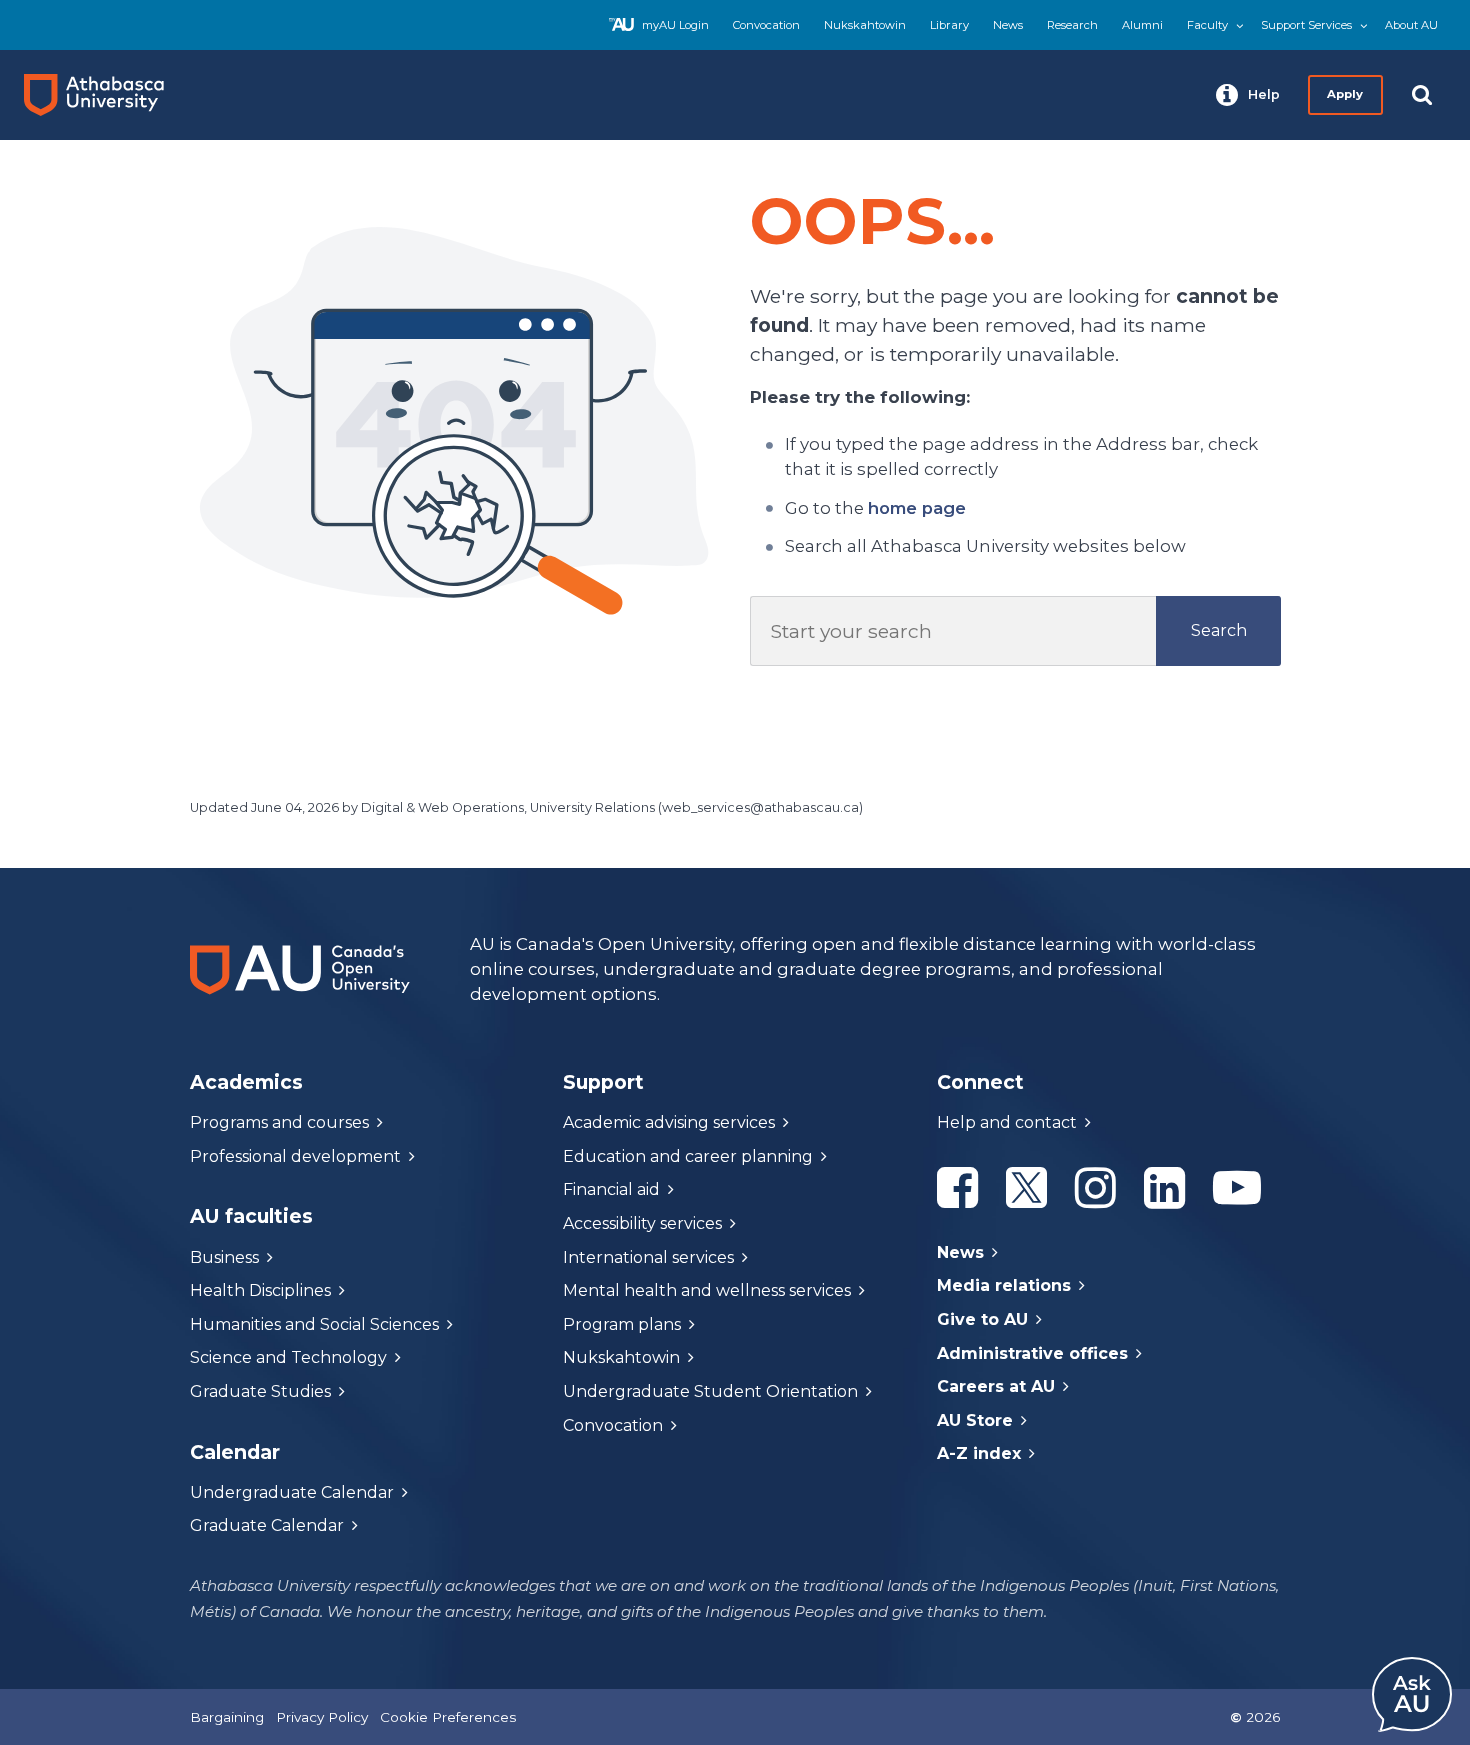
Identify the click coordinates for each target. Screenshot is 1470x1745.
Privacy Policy (322, 1717)
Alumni (1142, 25)
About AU (1411, 25)
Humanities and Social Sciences (314, 1324)
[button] (1248, 95)
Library (949, 25)
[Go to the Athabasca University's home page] (102, 95)
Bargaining (227, 1717)
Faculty (1207, 25)
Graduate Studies (260, 1391)
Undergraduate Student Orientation (710, 1391)
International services (648, 1257)
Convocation (766, 25)
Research (1072, 25)
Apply (1346, 94)
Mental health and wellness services (707, 1290)
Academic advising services (669, 1122)
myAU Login (675, 25)
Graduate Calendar (267, 1525)
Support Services (1306, 25)
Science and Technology (288, 1357)
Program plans (622, 1324)
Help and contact (1007, 1122)
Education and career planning (688, 1156)
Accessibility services (642, 1223)
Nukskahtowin (865, 25)
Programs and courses (279, 1122)
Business (224, 1257)
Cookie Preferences (448, 1717)
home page (917, 508)
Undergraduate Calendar (292, 1492)
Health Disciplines (260, 1290)
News (1008, 25)
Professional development (295, 1156)
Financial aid (611, 1189)
